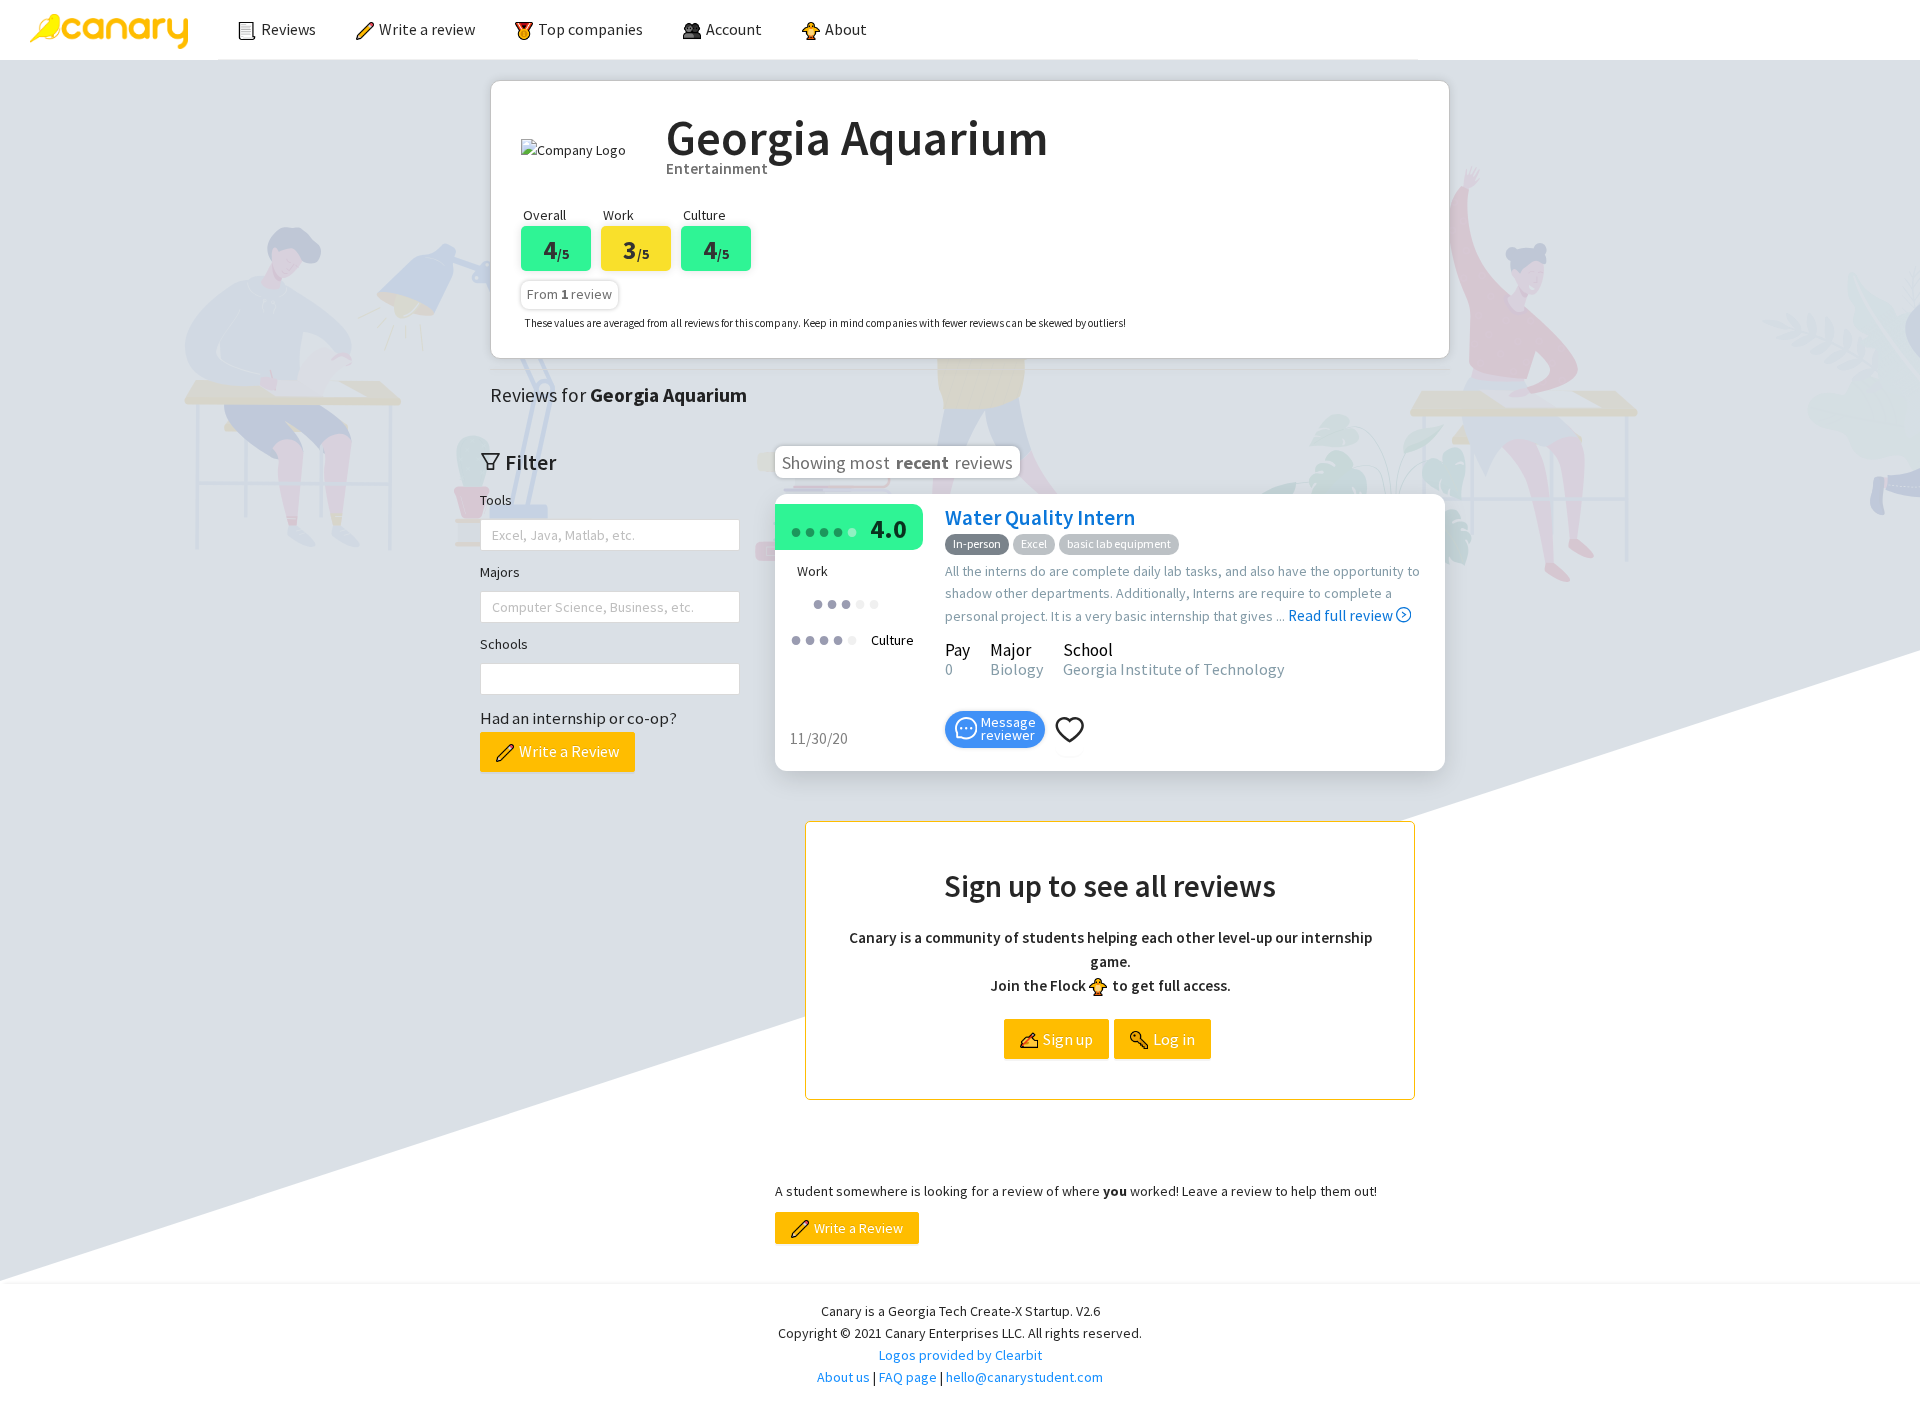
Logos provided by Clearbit (960, 1355)
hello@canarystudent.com (1024, 1377)
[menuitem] (277, 30)
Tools (496, 500)
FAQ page (908, 1377)
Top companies (590, 29)
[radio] (796, 530)
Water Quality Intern (1040, 517)
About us (843, 1377)
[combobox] (494, 535)
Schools (504, 644)
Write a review (427, 29)
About (846, 29)
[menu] (818, 30)
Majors (500, 572)
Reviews (288, 29)
